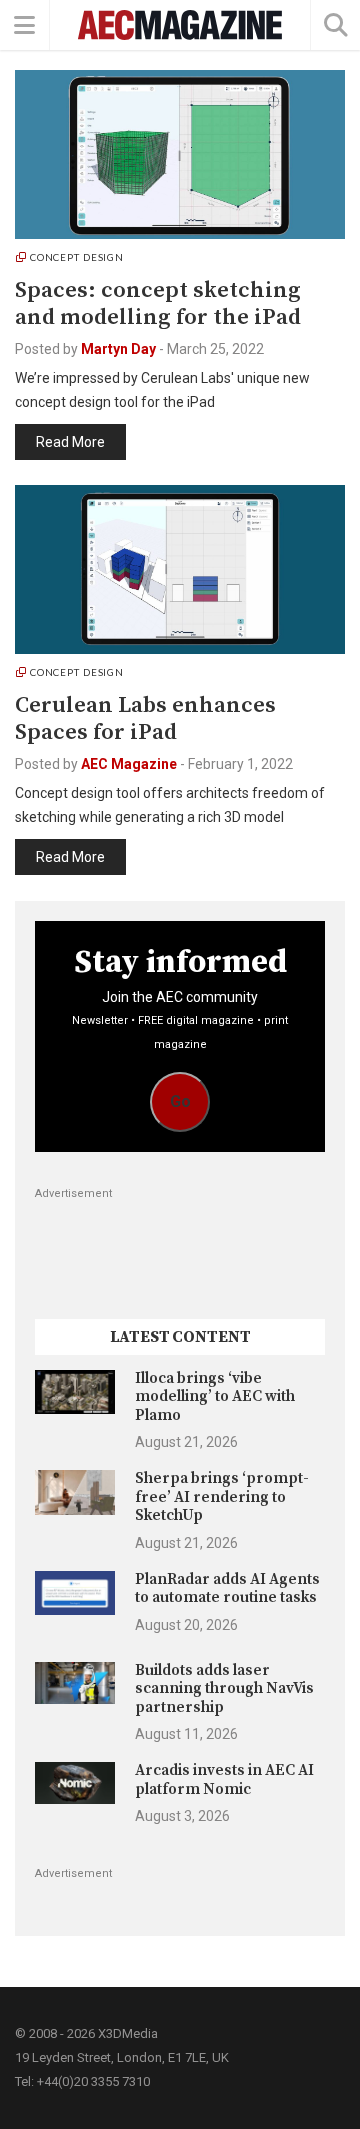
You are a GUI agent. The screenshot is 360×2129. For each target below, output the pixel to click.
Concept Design (77, 257)
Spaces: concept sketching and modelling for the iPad (158, 304)
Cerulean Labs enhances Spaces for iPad (145, 719)
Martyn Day (118, 349)
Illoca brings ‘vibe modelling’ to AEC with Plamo (215, 1397)
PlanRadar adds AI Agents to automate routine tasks (227, 1588)
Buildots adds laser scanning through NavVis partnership (224, 1689)
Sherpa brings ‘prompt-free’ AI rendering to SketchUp (222, 1497)
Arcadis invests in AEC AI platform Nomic (224, 1779)
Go (180, 1101)
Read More (70, 442)
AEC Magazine (129, 764)
